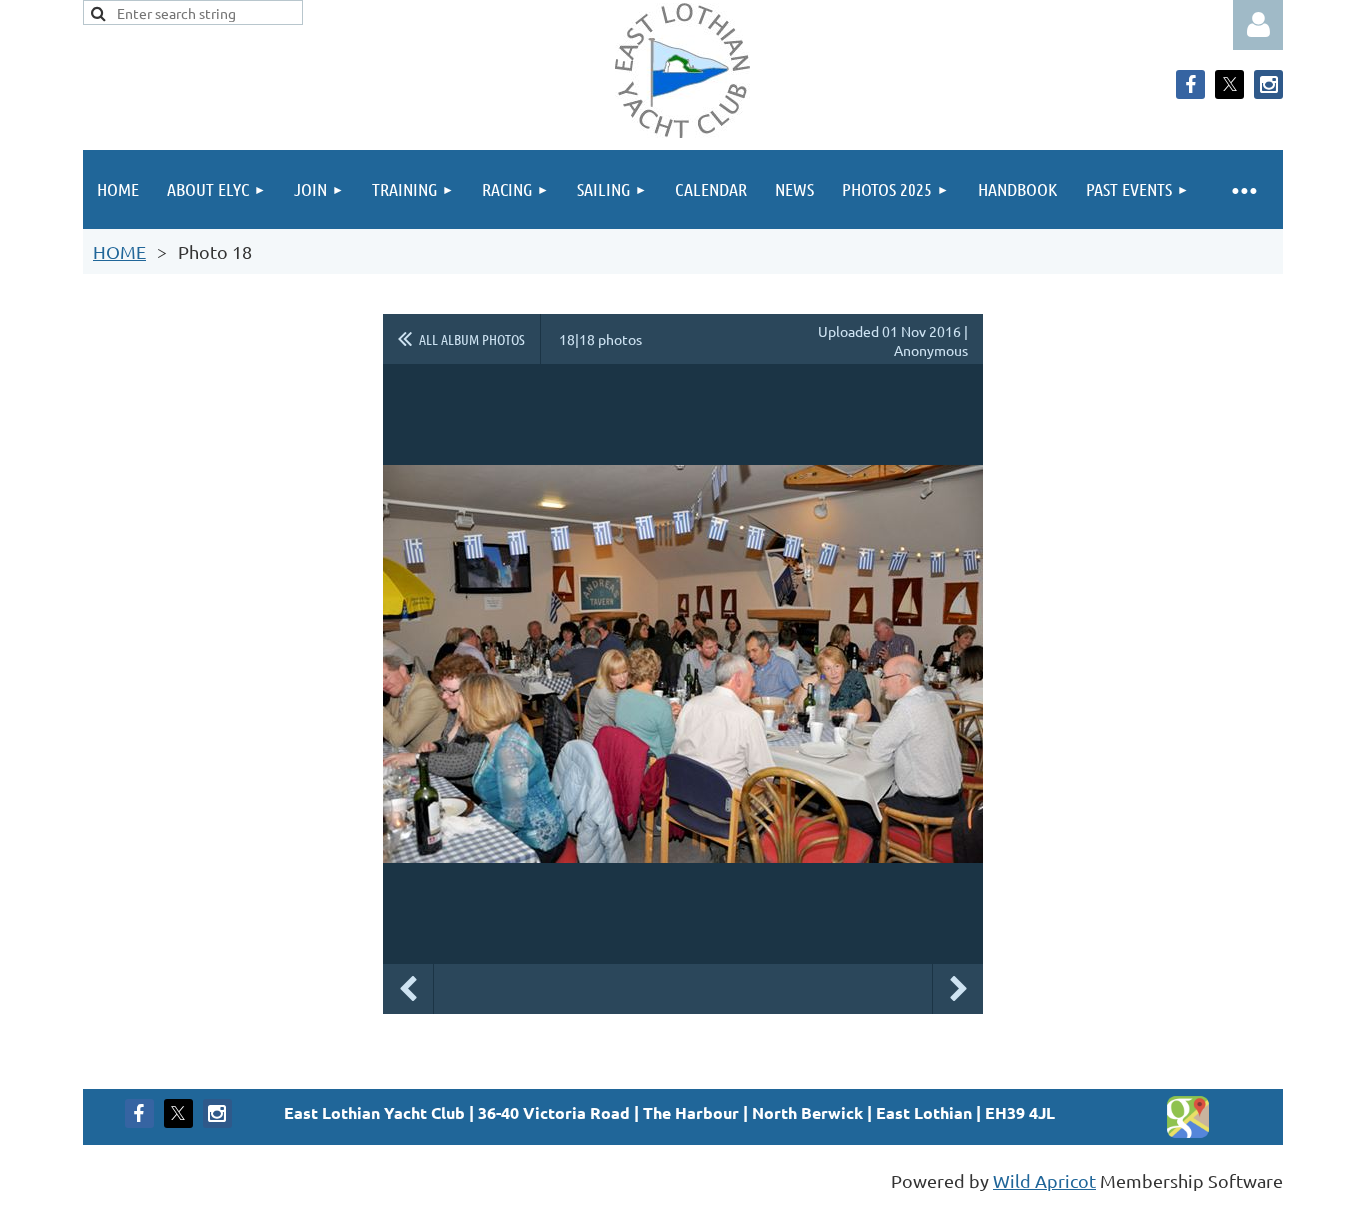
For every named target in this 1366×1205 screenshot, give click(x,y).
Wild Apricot (1044, 1180)
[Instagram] (1268, 84)
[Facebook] (1190, 84)
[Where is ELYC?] (1188, 1132)
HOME (119, 251)
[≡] (1243, 189)
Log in (1258, 25)
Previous (408, 989)
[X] (1229, 84)
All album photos (472, 339)
